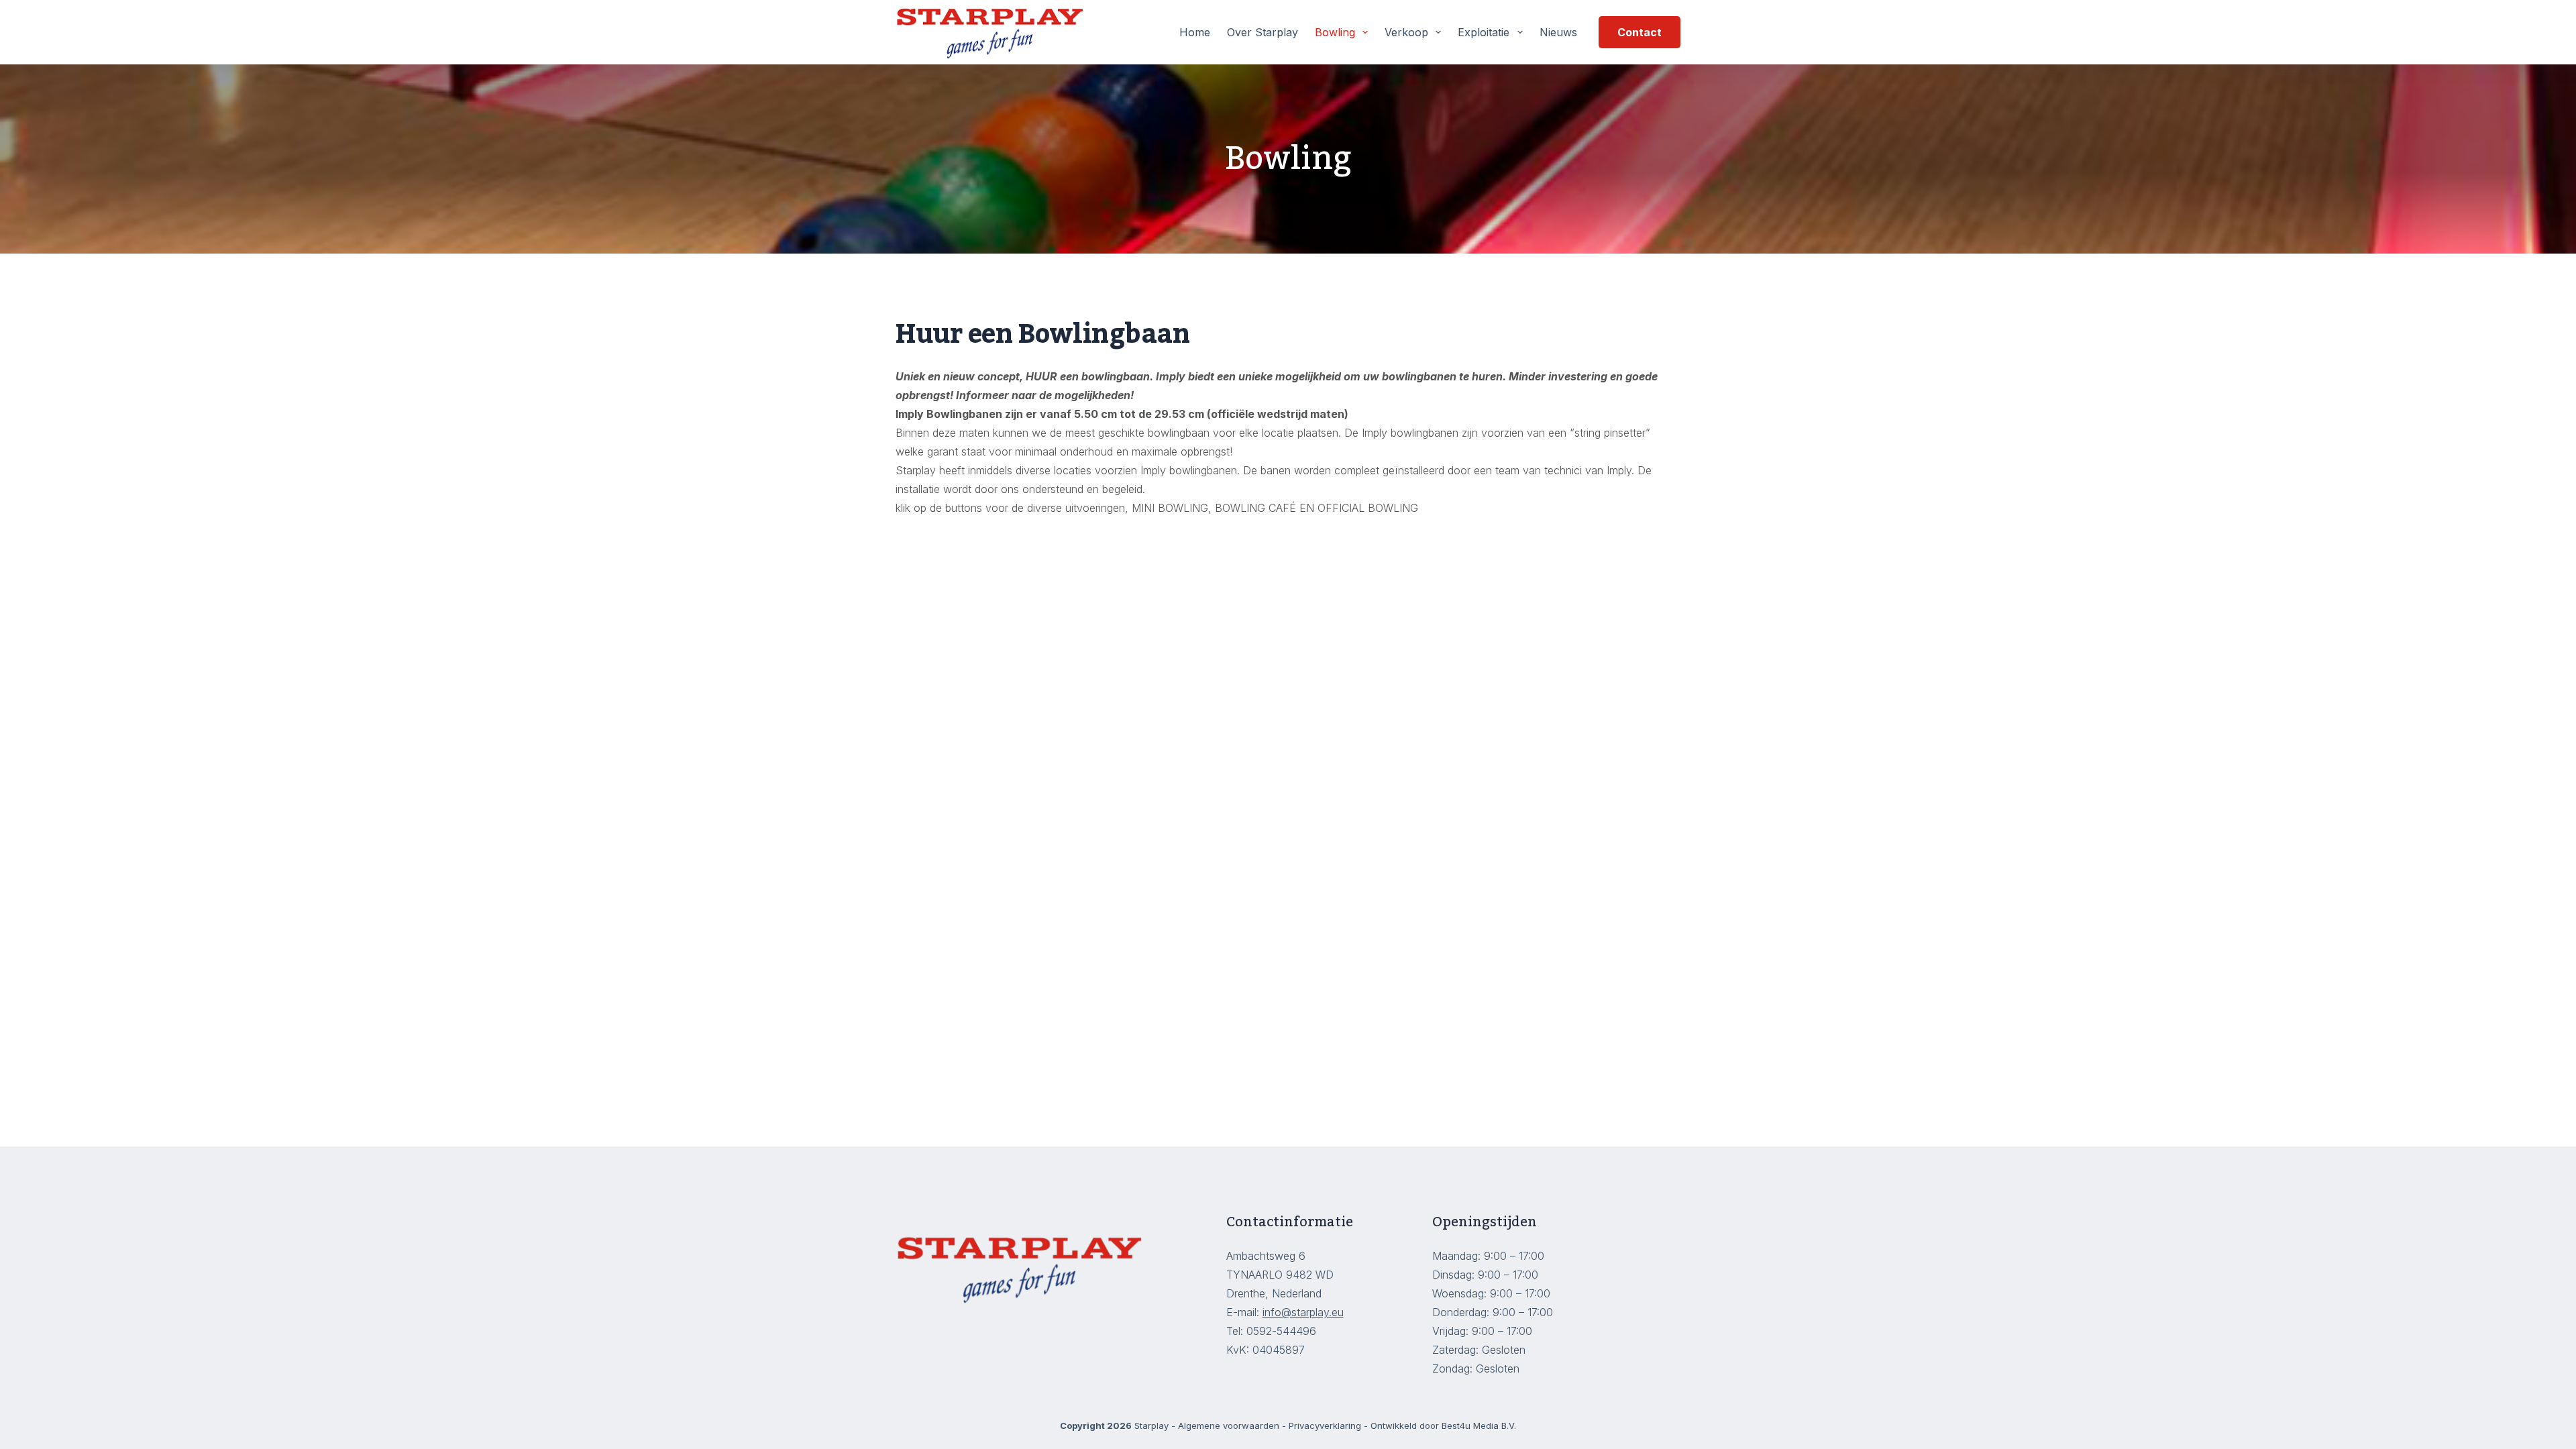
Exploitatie (1484, 32)
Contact (1640, 32)
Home (1195, 32)
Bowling (1335, 32)
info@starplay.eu (1303, 1312)
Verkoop (1406, 32)
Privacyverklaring (1325, 1426)
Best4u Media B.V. (1479, 1426)
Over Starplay (1263, 32)
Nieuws (1558, 32)
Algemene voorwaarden (1229, 1426)
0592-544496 (1283, 1331)
